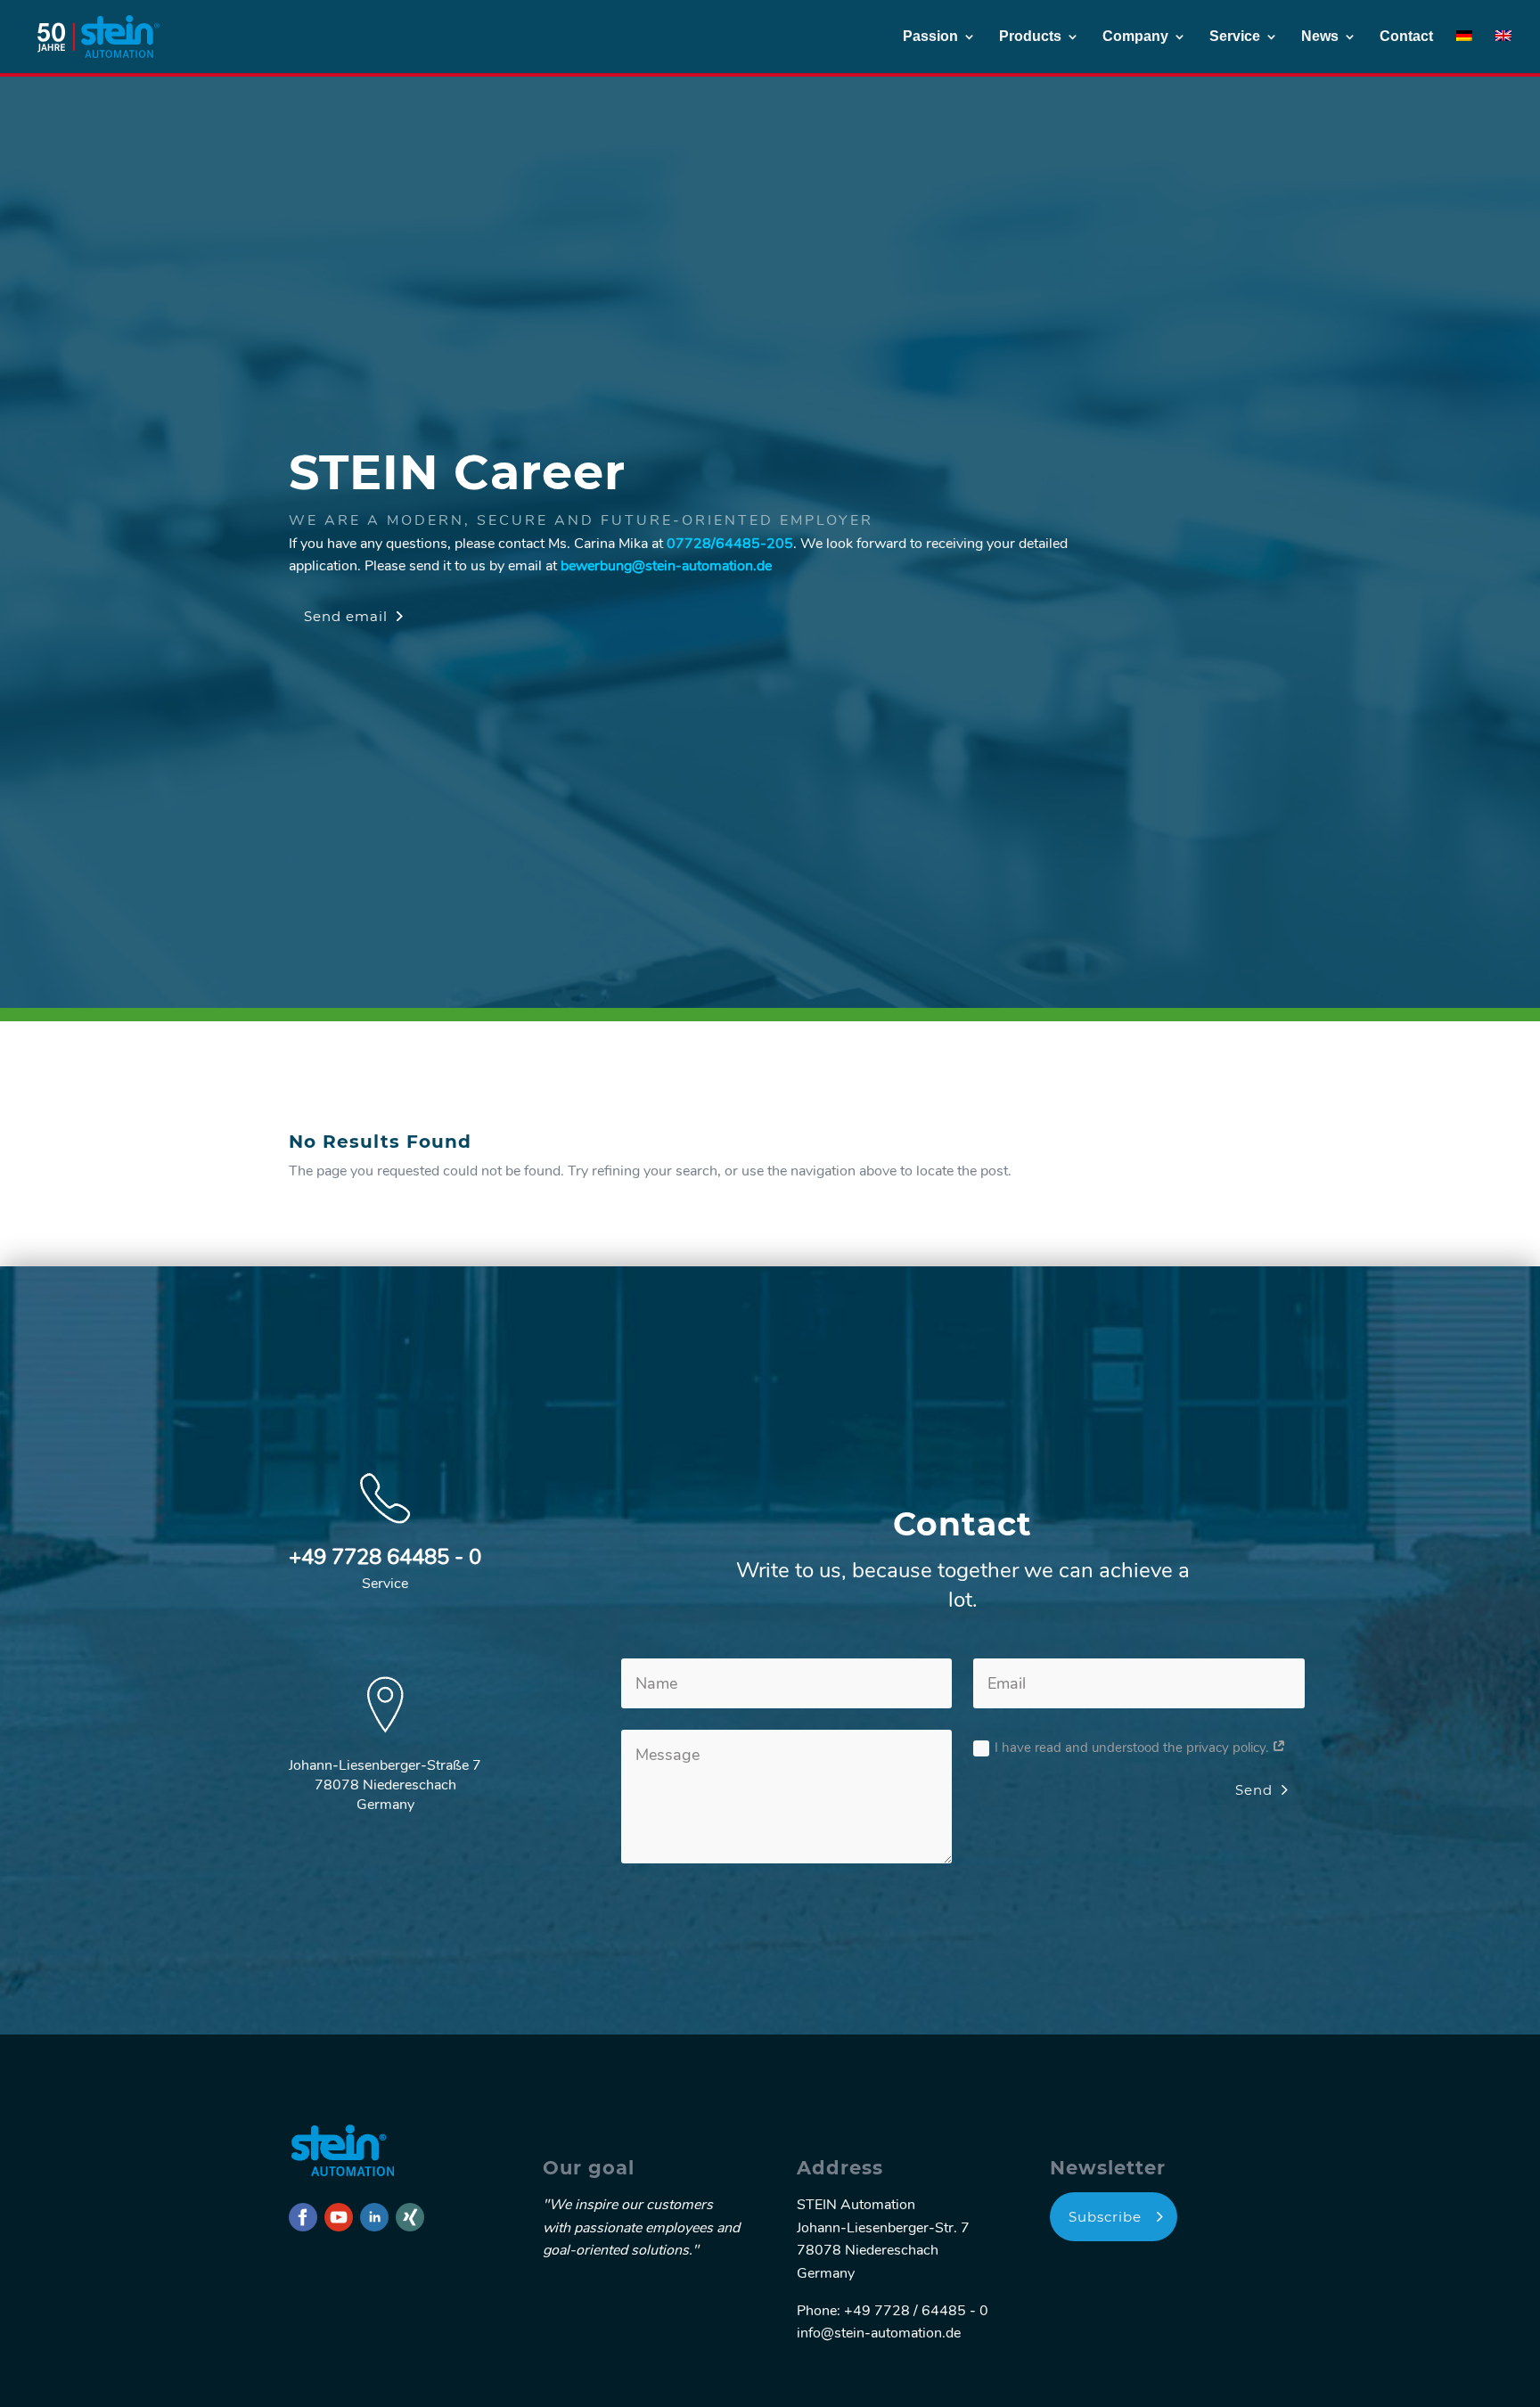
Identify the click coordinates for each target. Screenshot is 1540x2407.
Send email (346, 616)
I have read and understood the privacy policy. (1133, 1748)
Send (1254, 1790)
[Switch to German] (1464, 52)
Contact (1406, 37)
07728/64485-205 (730, 544)
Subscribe (1105, 2217)
